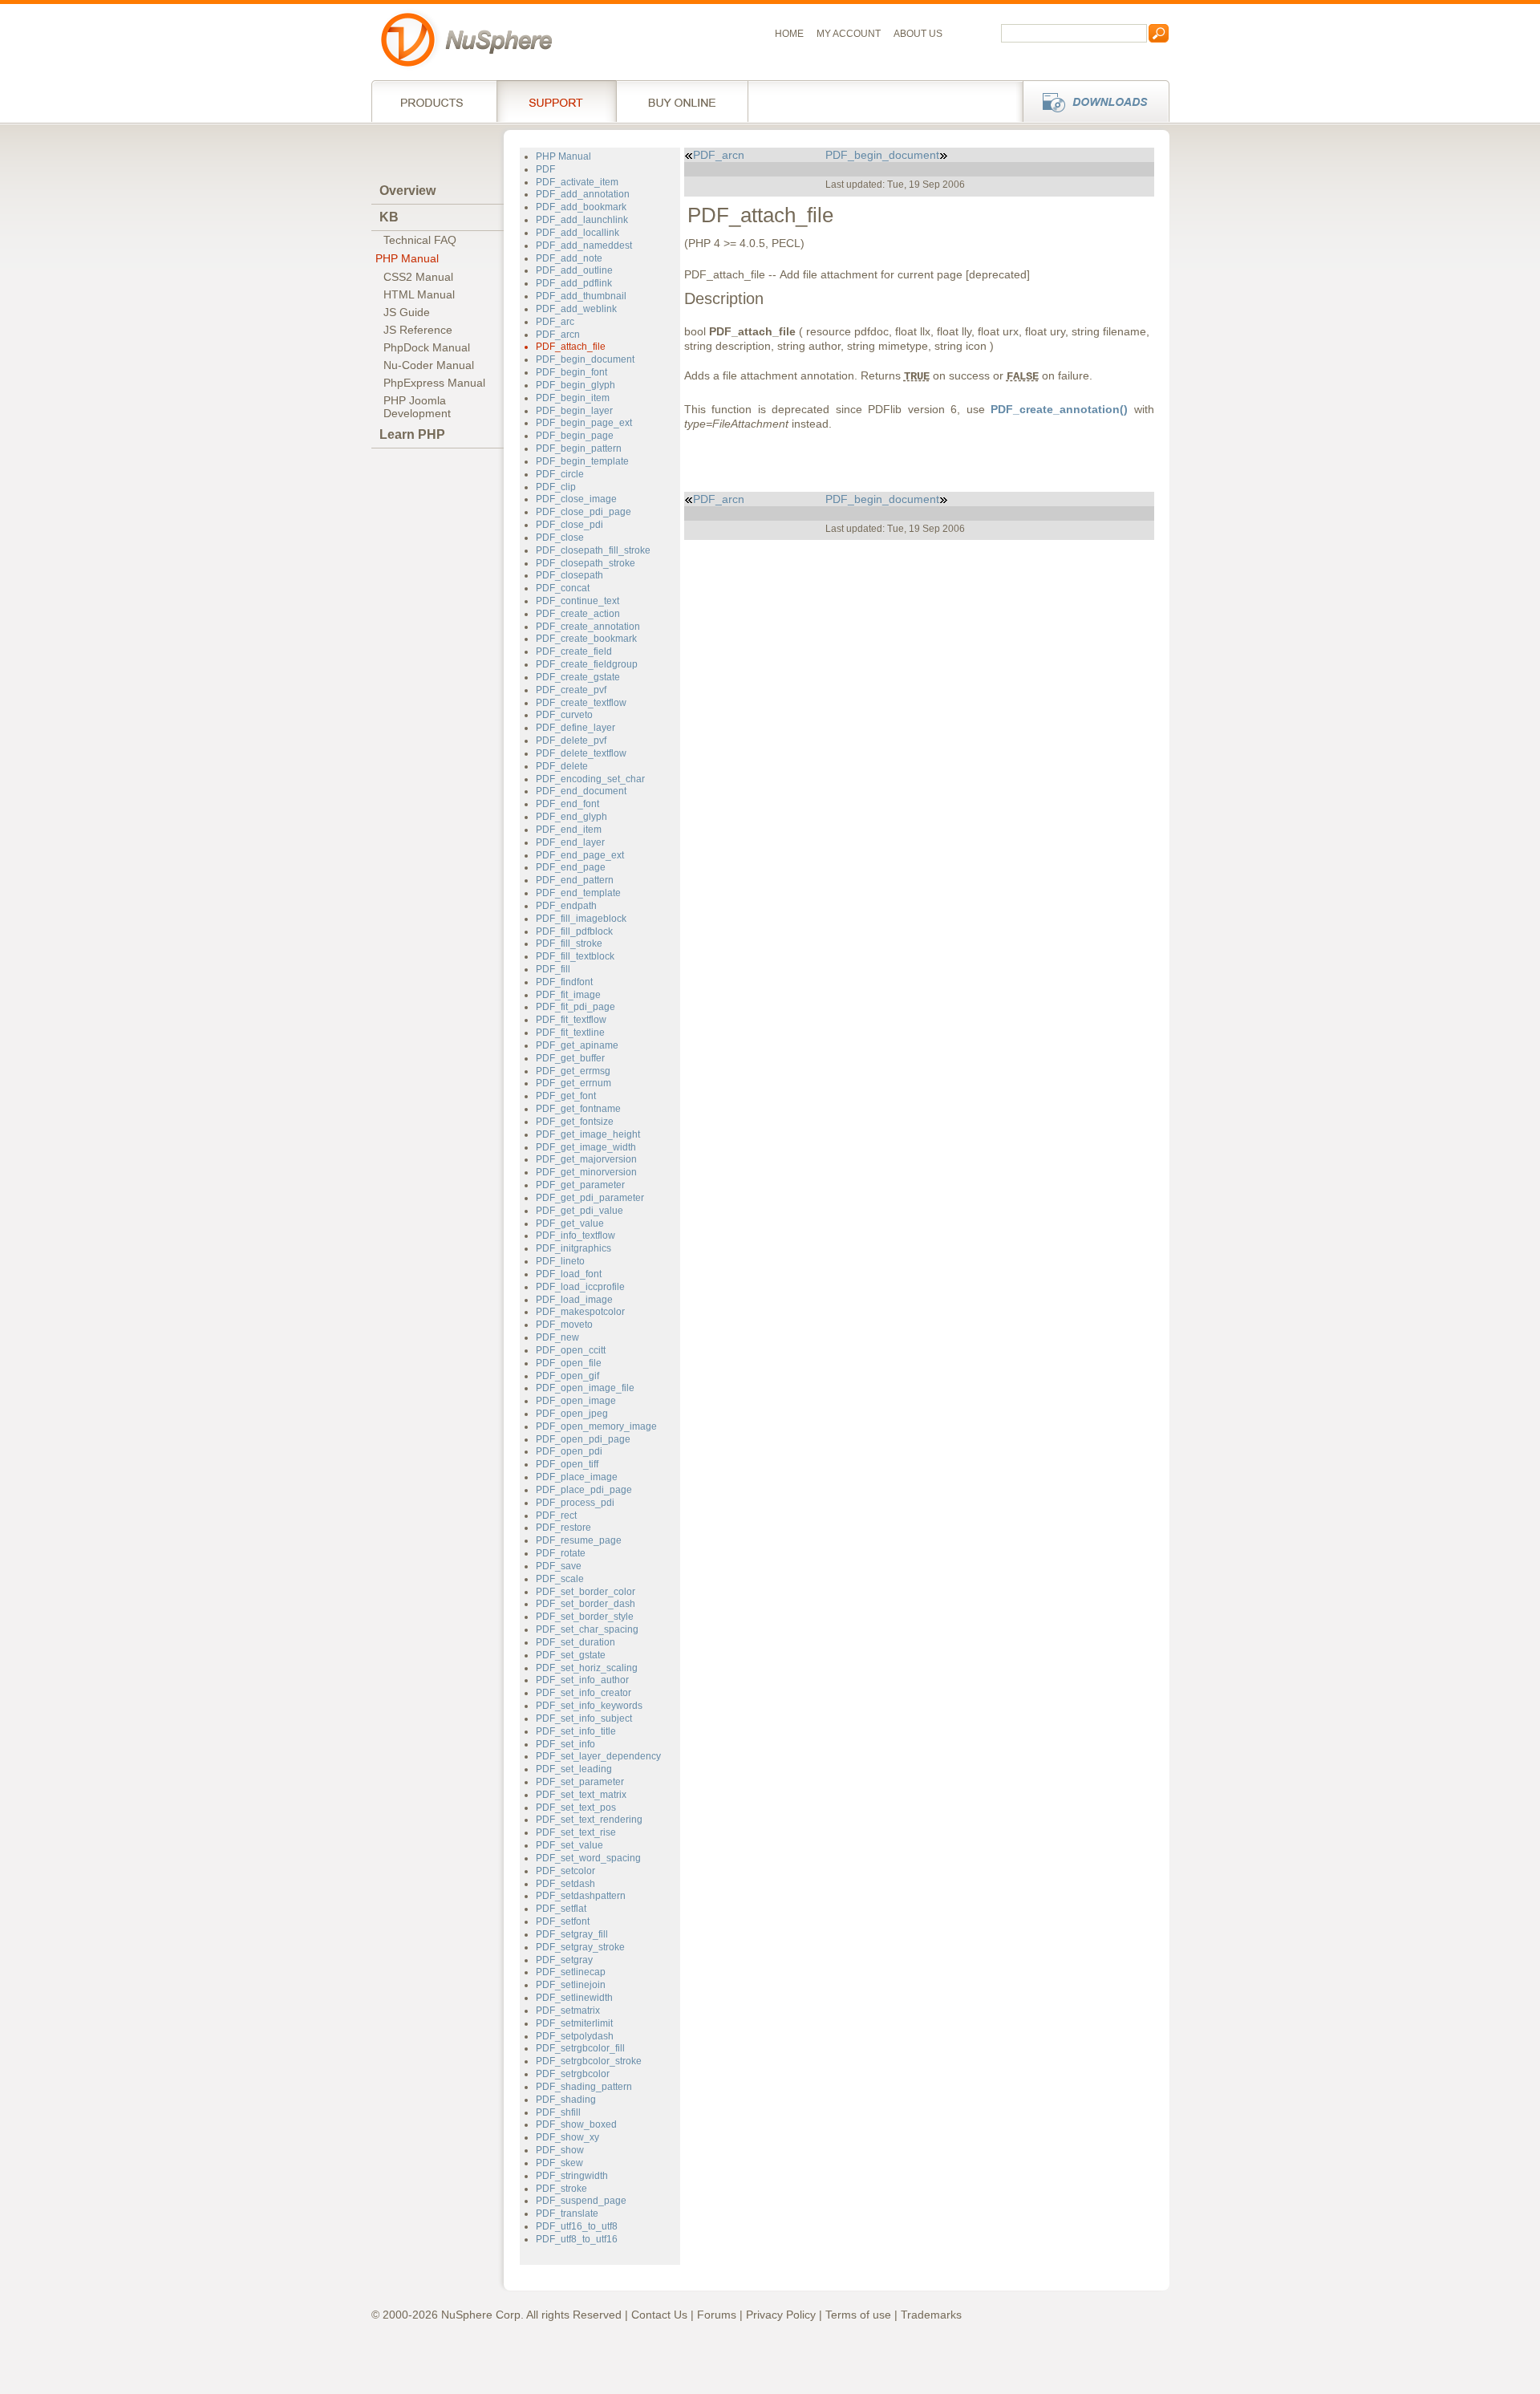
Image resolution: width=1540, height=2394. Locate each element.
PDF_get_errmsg (573, 1071)
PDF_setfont (563, 1921)
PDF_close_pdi (569, 525)
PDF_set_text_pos (576, 1808)
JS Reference (418, 330)
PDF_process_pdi (575, 1503)
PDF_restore (563, 1528)
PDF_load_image (574, 1300)
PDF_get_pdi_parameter (590, 1198)
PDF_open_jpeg (572, 1414)
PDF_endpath (566, 906)
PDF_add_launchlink (582, 220)
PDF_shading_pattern (584, 2087)
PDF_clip (556, 487)
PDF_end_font (567, 804)
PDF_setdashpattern (581, 1896)
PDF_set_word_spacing (588, 1858)
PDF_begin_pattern (579, 448)
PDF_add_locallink (577, 233)
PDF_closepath (569, 575)
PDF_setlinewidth (574, 1998)
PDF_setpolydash (575, 2036)
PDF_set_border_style (585, 1617)
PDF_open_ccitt (571, 1350)
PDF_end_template (578, 893)
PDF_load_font (569, 1274)
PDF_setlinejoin (571, 1985)
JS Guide (407, 312)
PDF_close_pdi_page (584, 512)
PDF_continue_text (577, 601)
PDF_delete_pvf (571, 741)
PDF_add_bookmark (581, 207)
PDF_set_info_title (576, 1731)
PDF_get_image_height (588, 1134)
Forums (717, 2315)
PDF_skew (559, 2163)
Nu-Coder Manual (429, 365)
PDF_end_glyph (571, 817)
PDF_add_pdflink (574, 283)
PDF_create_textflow (581, 703)
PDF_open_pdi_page (583, 1439)
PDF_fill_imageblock (581, 919)
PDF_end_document (581, 791)
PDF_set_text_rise (576, 1832)
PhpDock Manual (427, 347)
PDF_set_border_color (586, 1592)
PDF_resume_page (579, 1540)
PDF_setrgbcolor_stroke (589, 2061)
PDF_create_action (578, 614)
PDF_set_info (565, 1744)
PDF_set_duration (575, 1642)
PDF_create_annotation (588, 627)
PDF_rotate (561, 1553)
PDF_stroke (561, 2189)
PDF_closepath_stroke (586, 563)
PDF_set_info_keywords (589, 1706)
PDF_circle (560, 474)
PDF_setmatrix (568, 2011)
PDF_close (560, 538)
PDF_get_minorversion (586, 1172)
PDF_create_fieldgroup (587, 664)
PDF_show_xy (567, 2137)
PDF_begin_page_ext (584, 423)
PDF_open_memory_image (596, 1426)
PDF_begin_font (571, 372)
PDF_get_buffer (570, 1058)
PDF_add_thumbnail (581, 296)
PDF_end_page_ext (580, 855)
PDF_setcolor (565, 1871)
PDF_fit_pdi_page (575, 1007)
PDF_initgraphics (573, 1248)
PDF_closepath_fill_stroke (593, 550)
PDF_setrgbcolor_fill (580, 2048)
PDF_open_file (569, 1363)
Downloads (1091, 101)
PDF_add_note (569, 258)
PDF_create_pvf (571, 690)
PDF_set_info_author (582, 1680)
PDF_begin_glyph (575, 385)
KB (389, 217)
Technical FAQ (420, 240)
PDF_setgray (564, 1960)
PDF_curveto (564, 715)
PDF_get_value (570, 1223)
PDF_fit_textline (570, 1033)
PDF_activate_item (577, 182)
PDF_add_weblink (576, 309)
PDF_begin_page (575, 436)
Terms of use (858, 2315)
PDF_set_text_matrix (581, 1795)
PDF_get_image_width (586, 1147)
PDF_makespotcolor (580, 1312)
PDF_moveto (564, 1325)
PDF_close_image (576, 499)
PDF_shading (566, 2100)
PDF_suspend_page (581, 2201)
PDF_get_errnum (573, 1083)
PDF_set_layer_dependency (598, 1756)
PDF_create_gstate (578, 677)
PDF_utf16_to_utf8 (577, 2226)
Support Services (556, 101)
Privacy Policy (781, 2315)
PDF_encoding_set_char (590, 779)
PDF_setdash (565, 1884)
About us (918, 34)
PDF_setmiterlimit (574, 2023)
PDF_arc (555, 322)
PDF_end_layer (570, 842)
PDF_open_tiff (567, 1464)
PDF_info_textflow (575, 1236)
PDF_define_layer (575, 728)
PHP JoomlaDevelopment (417, 407)
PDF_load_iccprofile (580, 1287)
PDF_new (557, 1337)
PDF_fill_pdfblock (574, 931)
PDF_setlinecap (571, 1972)
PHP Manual (407, 258)
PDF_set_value (569, 1845)
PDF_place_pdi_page (584, 1490)
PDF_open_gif (567, 1376)
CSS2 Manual (418, 277)
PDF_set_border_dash (586, 1604)
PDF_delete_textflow (581, 753)
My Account (849, 34)
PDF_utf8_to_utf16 (577, 2239)
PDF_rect (556, 1516)
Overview (407, 191)
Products (434, 101)
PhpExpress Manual (434, 383)
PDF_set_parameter (580, 1782)
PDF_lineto (560, 1261)
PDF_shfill (558, 2112)
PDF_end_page (571, 867)
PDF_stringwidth (572, 2176)
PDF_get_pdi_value (580, 1211)
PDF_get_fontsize (575, 1122)
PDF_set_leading (574, 1769)
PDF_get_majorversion (586, 1159)
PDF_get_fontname (578, 1109)
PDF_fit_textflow (571, 1020)
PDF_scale (560, 1579)
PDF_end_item (569, 830)
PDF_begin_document (585, 359)
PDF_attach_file (571, 347)
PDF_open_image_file (585, 1388)
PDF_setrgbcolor (573, 2074)
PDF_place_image (577, 1477)
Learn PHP (412, 434)
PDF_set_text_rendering (589, 1820)
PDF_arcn (558, 335)
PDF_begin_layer (574, 411)
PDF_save (559, 1566)
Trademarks (931, 2315)
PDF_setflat (561, 1909)
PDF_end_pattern (575, 880)
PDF (545, 169)
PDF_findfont (564, 982)
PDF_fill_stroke (569, 943)
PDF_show (560, 2150)
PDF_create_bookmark (586, 639)
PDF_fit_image (568, 995)
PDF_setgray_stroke (580, 1947)
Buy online (682, 101)
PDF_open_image (576, 1401)
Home (789, 34)
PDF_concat (563, 588)
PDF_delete (562, 766)
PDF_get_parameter (580, 1185)
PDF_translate (567, 2213)
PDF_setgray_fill (572, 1934)
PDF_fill (553, 969)
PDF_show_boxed (576, 2124)
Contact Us (659, 2315)
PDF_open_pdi (569, 1451)
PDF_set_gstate (571, 1655)
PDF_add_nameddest (584, 245)
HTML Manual (419, 294)
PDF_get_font (566, 1096)
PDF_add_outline (574, 270)
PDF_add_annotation (583, 194)
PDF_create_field (574, 651)
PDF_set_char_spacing (587, 1629)
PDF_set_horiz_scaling (587, 1668)
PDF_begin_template (582, 461)
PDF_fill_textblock (575, 956)
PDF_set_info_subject (584, 1718)
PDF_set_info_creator (584, 1693)
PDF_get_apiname (577, 1045)
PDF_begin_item (573, 398)
